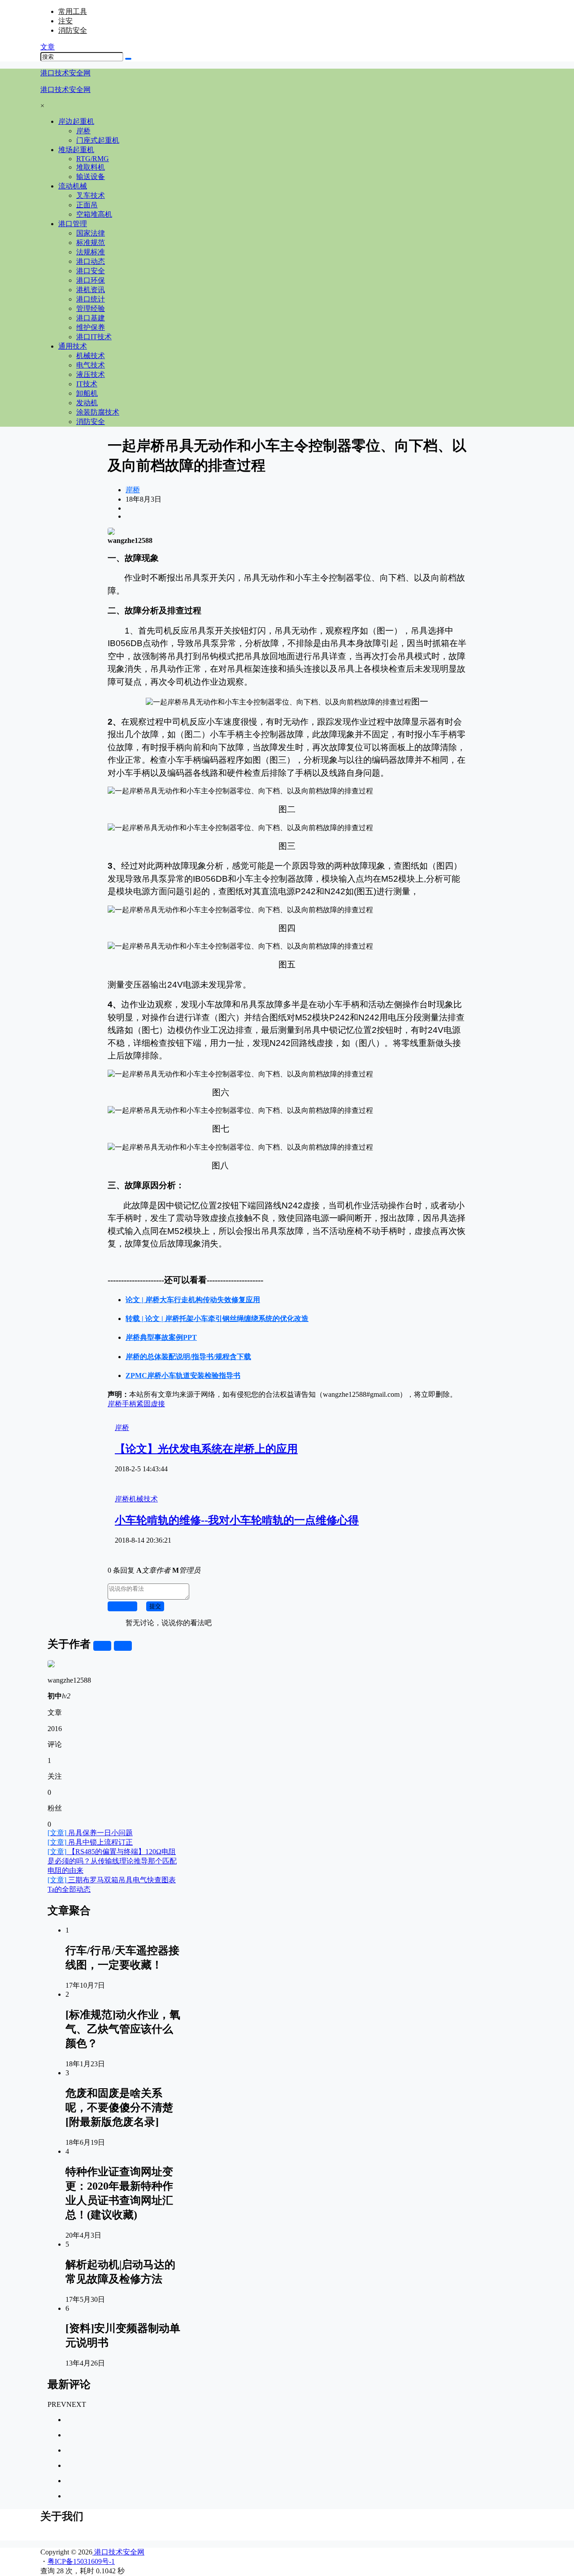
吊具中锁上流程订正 (90, 1842)
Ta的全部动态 (69, 1889)
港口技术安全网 (118, 2552)
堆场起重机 (76, 150)
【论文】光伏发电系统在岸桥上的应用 (206, 1449)
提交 (155, 1606)
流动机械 (73, 186)
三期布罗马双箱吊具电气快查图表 (112, 1880)
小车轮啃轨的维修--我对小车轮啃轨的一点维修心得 (237, 1520)
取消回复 (122, 1606)
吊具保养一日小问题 (90, 1833)
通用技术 (73, 346)
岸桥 (133, 490)
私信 (123, 1646)
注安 (65, 21)
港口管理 (73, 224)
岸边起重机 (76, 121)
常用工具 (73, 11)
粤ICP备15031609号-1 (81, 2561)
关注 (102, 1646)
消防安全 (73, 30)
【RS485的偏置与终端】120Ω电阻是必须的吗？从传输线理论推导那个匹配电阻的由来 (112, 1861)
